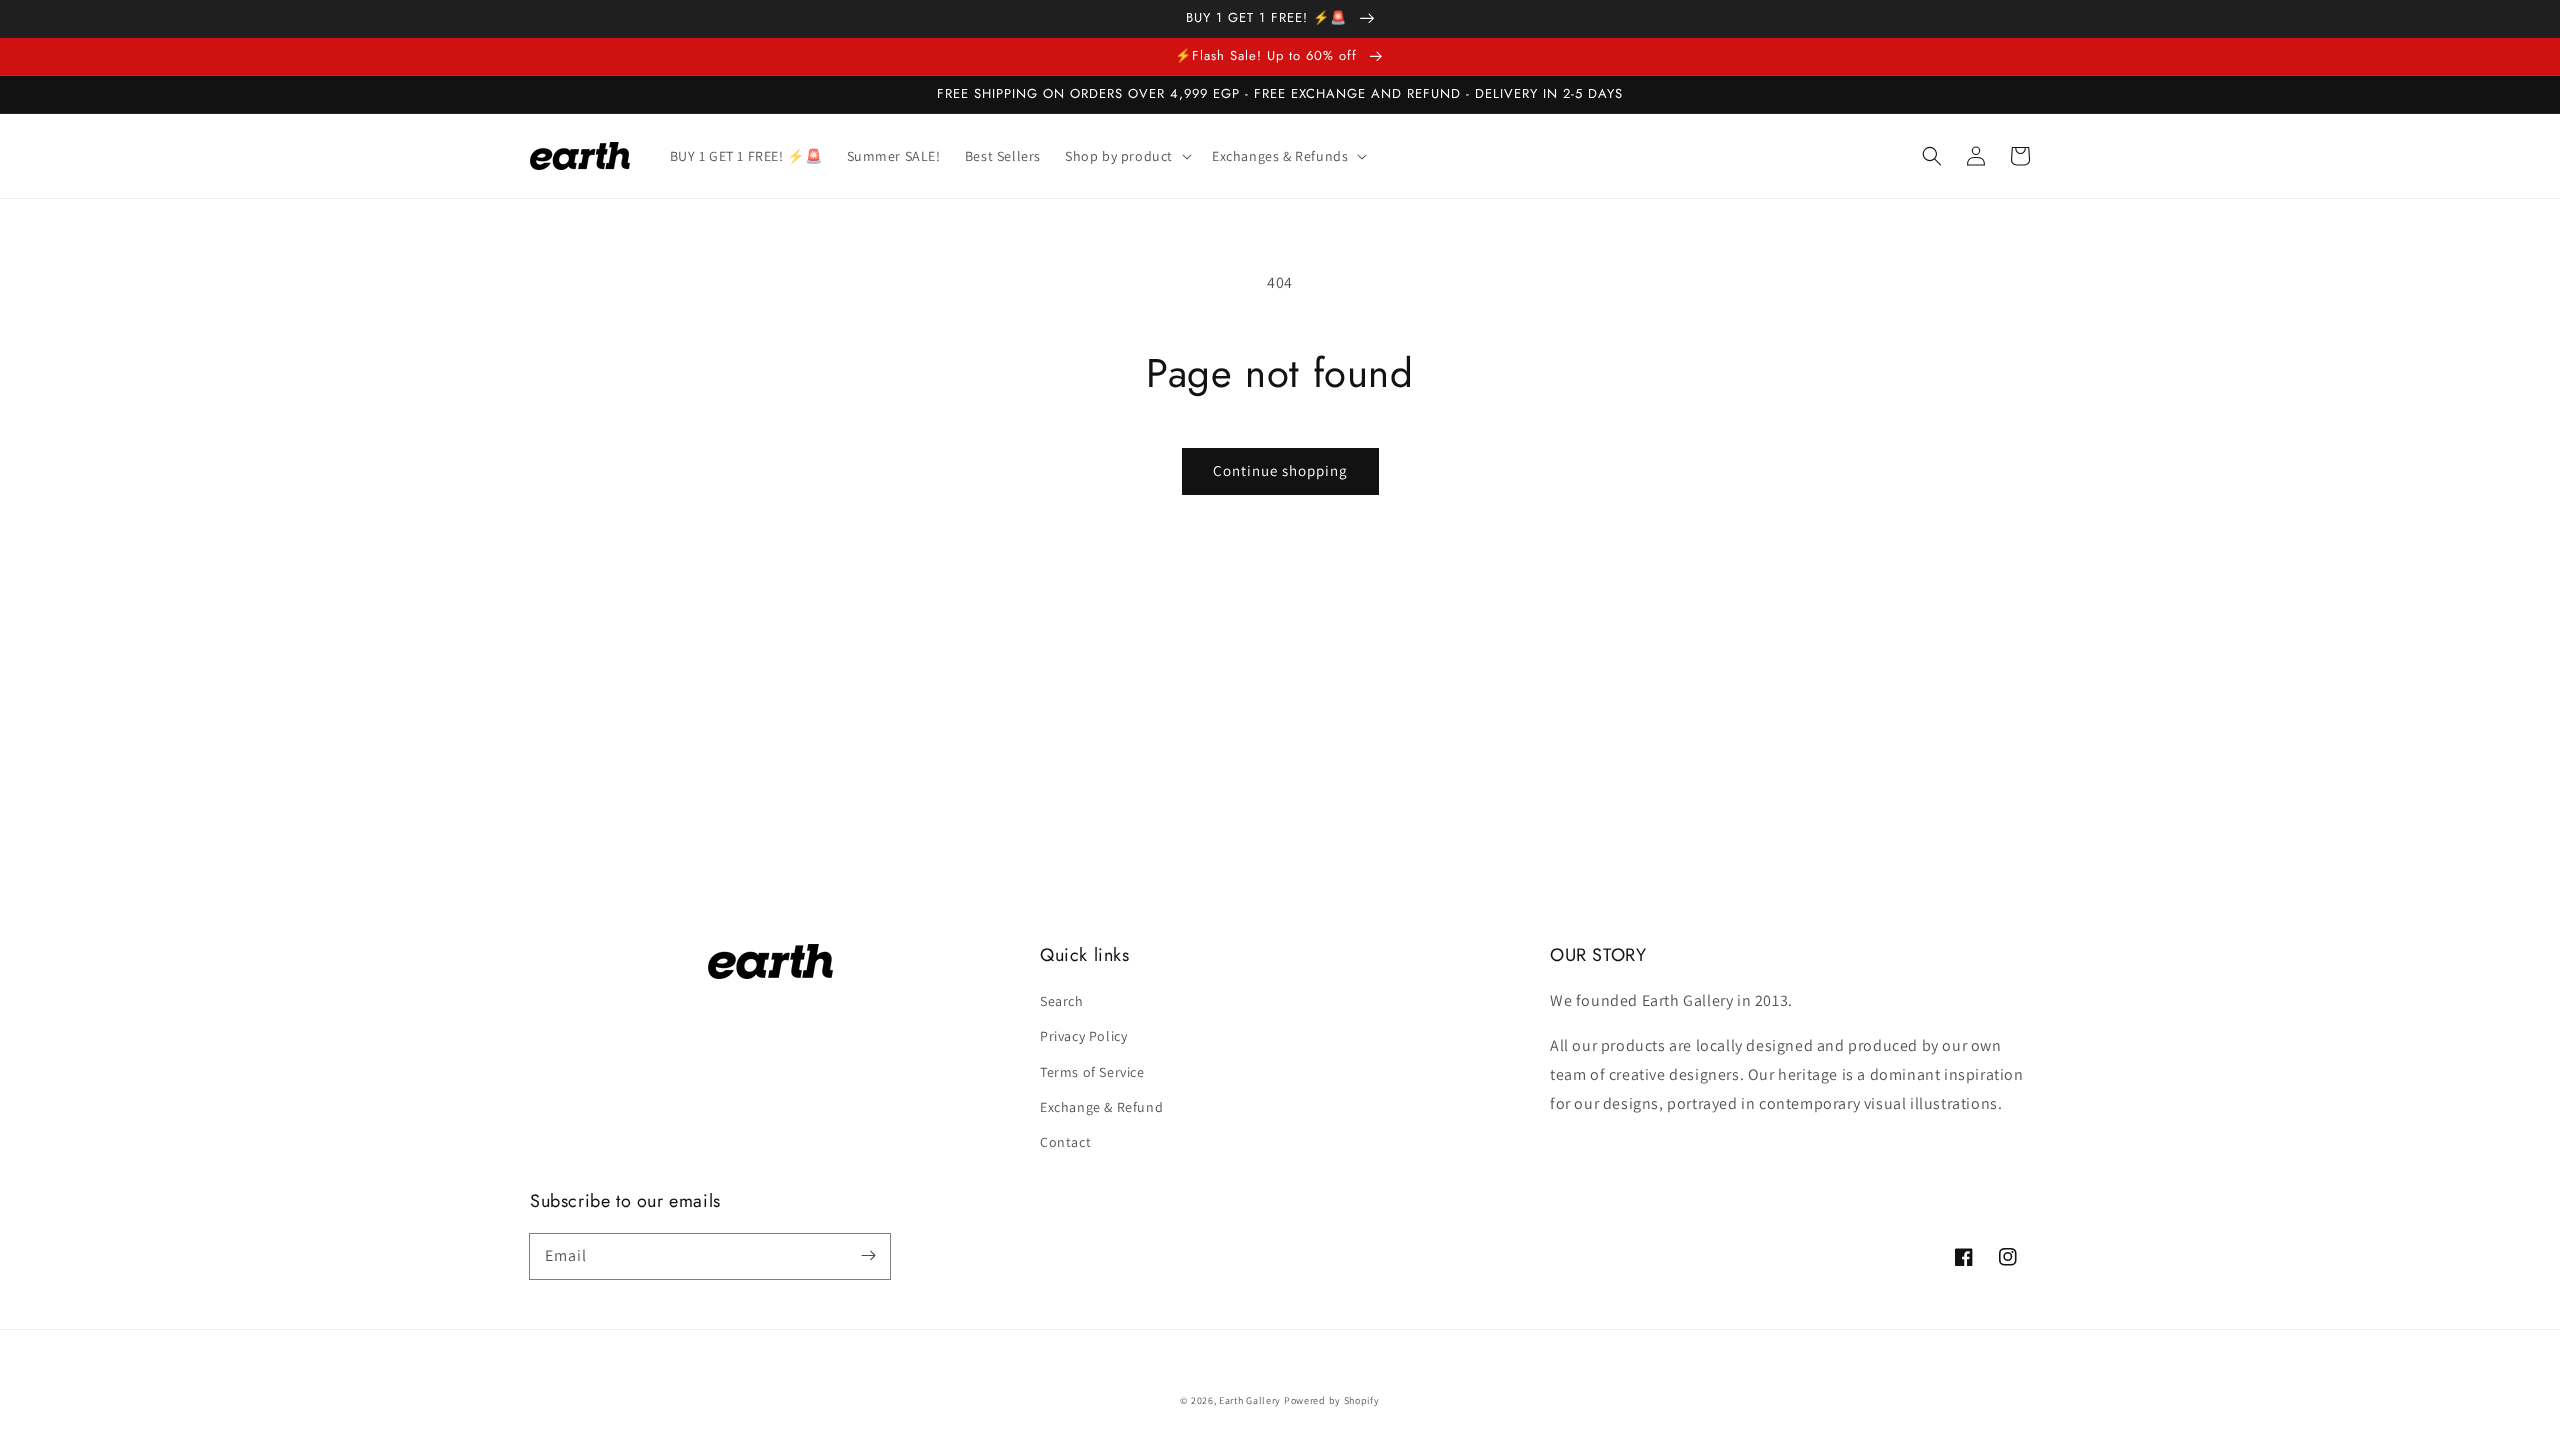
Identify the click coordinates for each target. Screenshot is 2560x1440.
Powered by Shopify (1332, 1400)
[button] (1932, 156)
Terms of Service (1092, 1072)
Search (1062, 1001)
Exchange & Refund (1101, 1107)
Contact (1065, 1142)
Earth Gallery (1250, 1400)
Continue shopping (1280, 470)
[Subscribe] (868, 1256)
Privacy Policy (1083, 1036)
